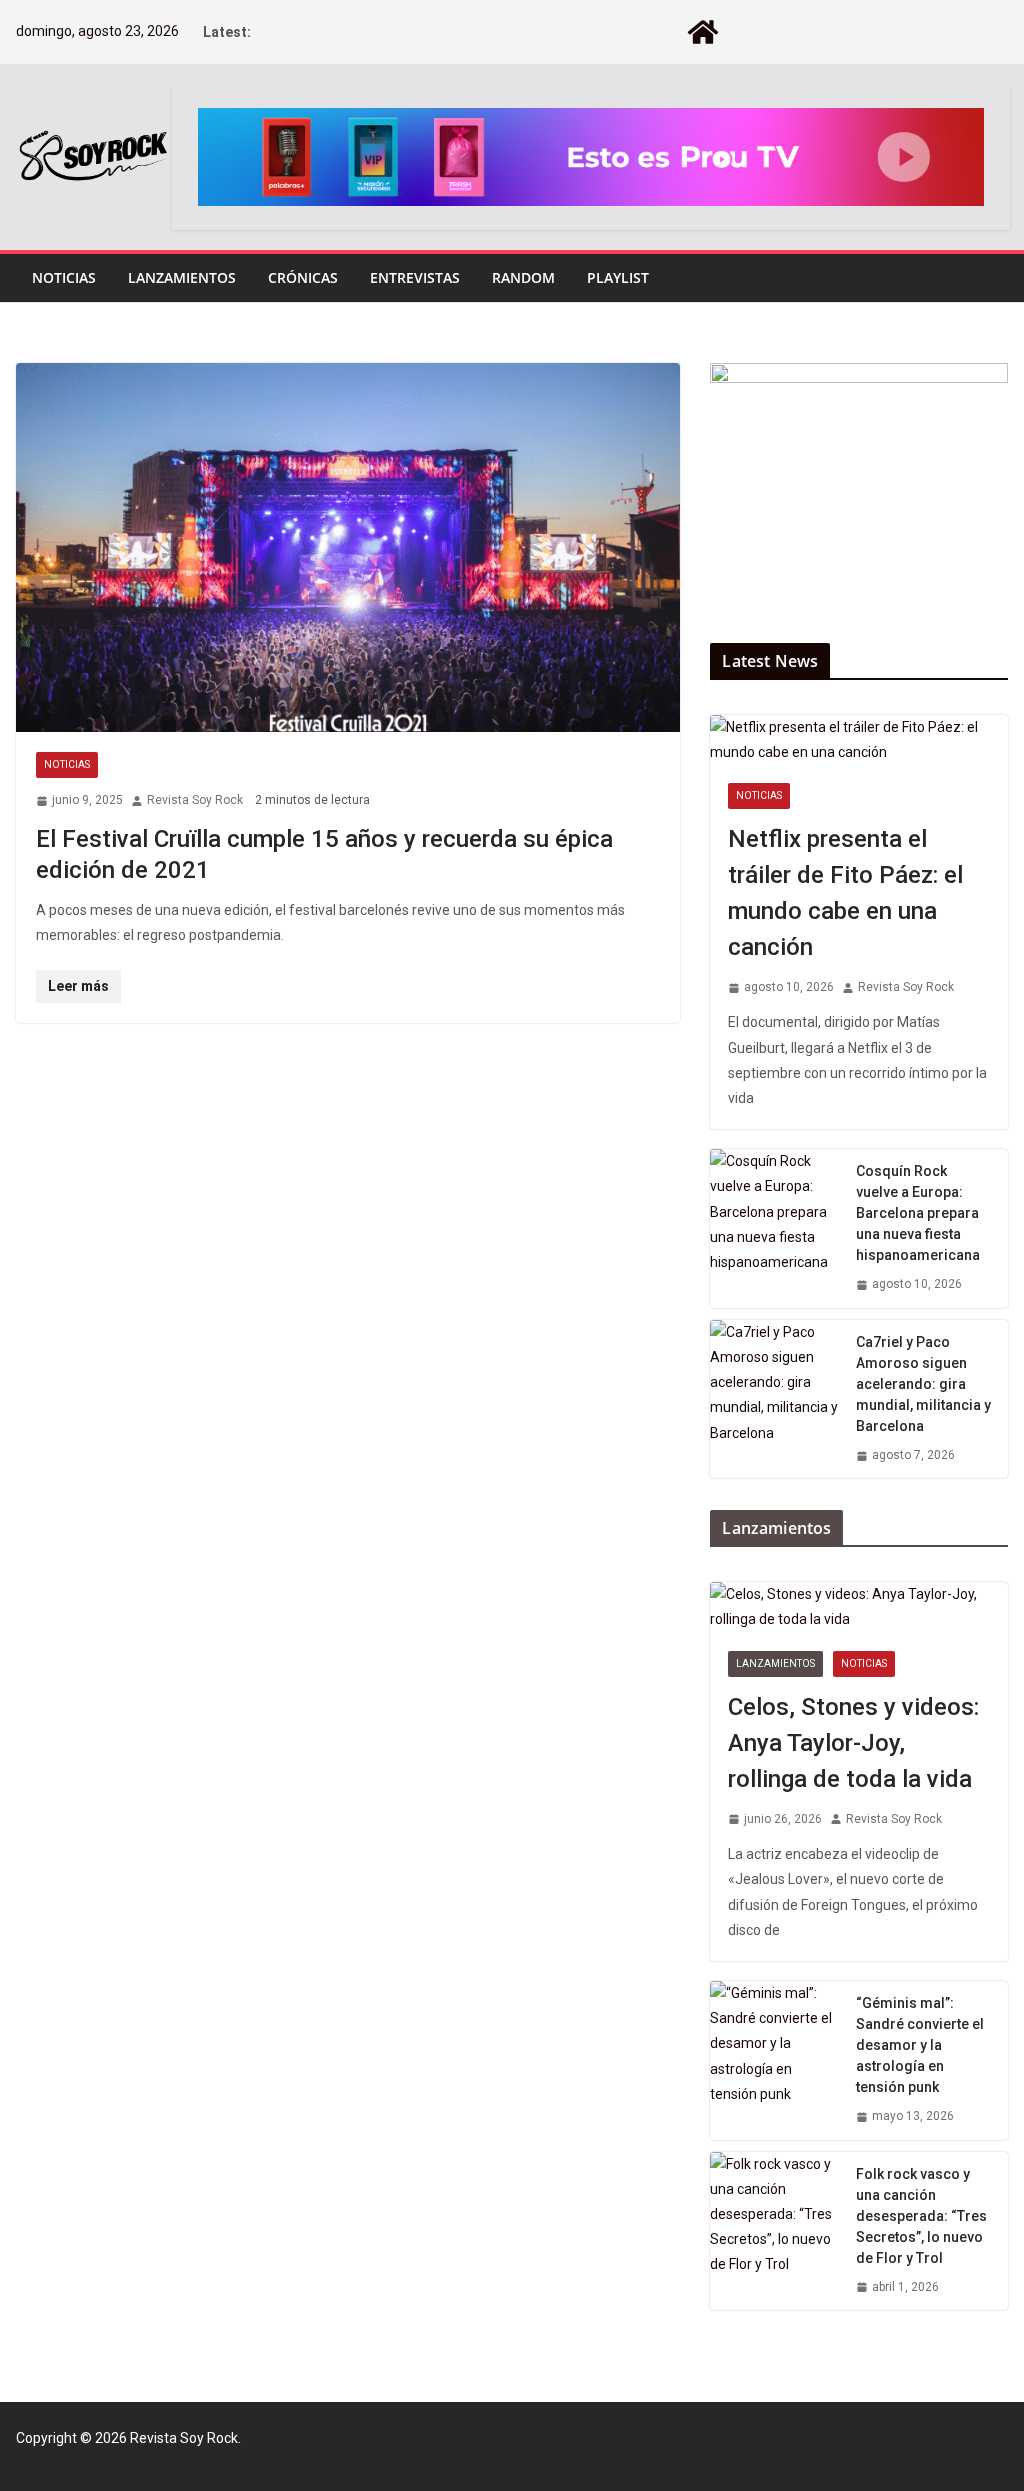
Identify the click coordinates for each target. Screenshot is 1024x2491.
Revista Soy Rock (195, 800)
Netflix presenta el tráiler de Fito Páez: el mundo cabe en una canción (845, 893)
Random (523, 277)
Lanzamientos (182, 277)
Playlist (618, 277)
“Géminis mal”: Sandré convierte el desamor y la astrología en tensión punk (920, 2045)
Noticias (64, 277)
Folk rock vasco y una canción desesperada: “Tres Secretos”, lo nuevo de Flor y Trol (921, 2216)
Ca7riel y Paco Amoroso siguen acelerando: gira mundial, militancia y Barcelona (923, 1384)
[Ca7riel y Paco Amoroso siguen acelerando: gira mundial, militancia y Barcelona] (775, 1399)
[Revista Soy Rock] (703, 32)
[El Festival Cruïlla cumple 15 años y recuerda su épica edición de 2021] (348, 548)
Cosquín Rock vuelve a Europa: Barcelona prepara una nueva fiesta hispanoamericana (918, 1213)
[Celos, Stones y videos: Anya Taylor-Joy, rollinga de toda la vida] (859, 1607)
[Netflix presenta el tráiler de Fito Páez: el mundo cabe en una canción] (859, 740)
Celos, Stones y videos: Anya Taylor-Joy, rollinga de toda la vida (853, 1743)
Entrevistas (415, 277)
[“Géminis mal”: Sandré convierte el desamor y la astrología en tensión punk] (775, 2060)
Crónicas (303, 277)
